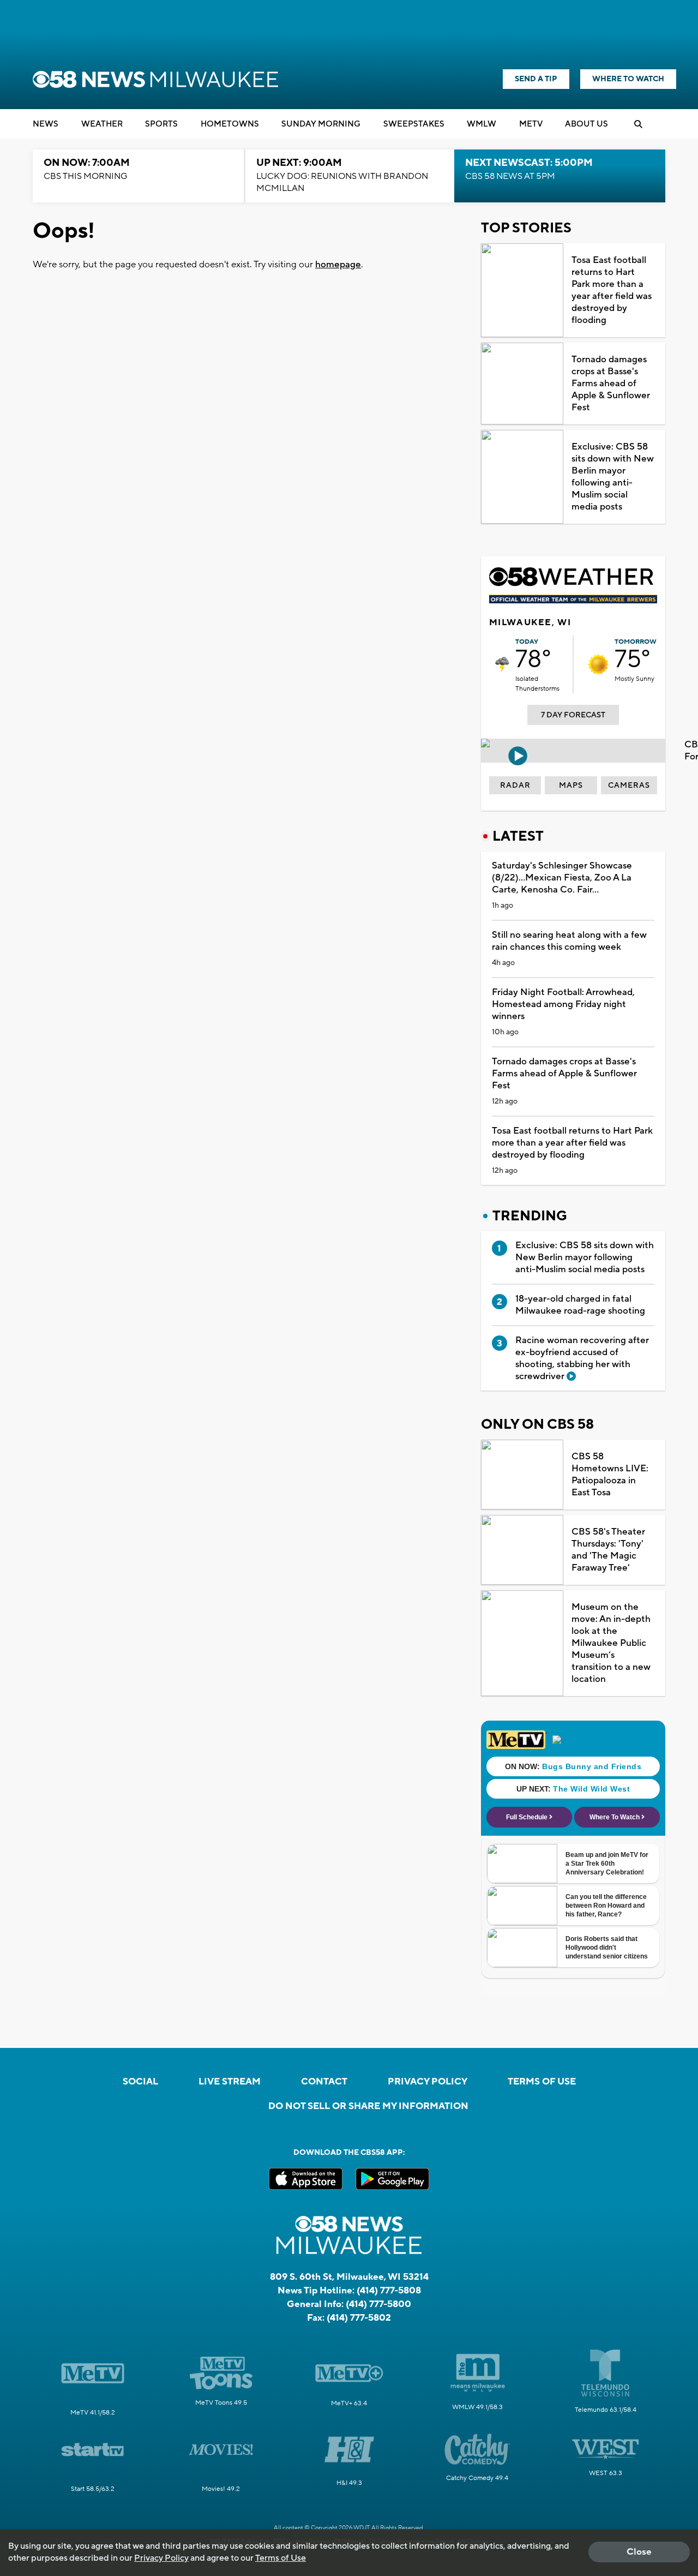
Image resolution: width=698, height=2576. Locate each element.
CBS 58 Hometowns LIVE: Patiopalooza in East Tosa (610, 1475)
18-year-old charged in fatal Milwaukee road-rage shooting (580, 1305)
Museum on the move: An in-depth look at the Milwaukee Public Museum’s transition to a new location (611, 1643)
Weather (102, 124)
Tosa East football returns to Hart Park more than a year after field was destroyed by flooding (612, 290)
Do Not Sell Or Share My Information (368, 2106)
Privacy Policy (428, 2082)
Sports (161, 124)
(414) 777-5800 (378, 2304)
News (46, 124)
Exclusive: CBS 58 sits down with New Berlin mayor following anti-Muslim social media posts (613, 477)
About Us (586, 124)
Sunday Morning (321, 124)
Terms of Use (542, 2082)
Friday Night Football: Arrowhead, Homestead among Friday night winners (563, 1004)
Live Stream (230, 2082)
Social (140, 2082)
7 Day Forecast (573, 715)
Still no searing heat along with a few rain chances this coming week (569, 941)
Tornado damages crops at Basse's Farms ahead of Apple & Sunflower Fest (611, 384)
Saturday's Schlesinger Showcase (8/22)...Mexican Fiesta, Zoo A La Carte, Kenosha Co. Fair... (562, 878)
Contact (324, 2082)
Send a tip (536, 79)
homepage (338, 265)
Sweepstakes (414, 124)
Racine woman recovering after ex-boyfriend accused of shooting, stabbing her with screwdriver (582, 1358)
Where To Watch (628, 79)
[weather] (502, 664)
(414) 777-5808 (389, 2291)
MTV (531, 124)
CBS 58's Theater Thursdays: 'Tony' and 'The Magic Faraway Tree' (608, 1550)
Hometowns (230, 124)
